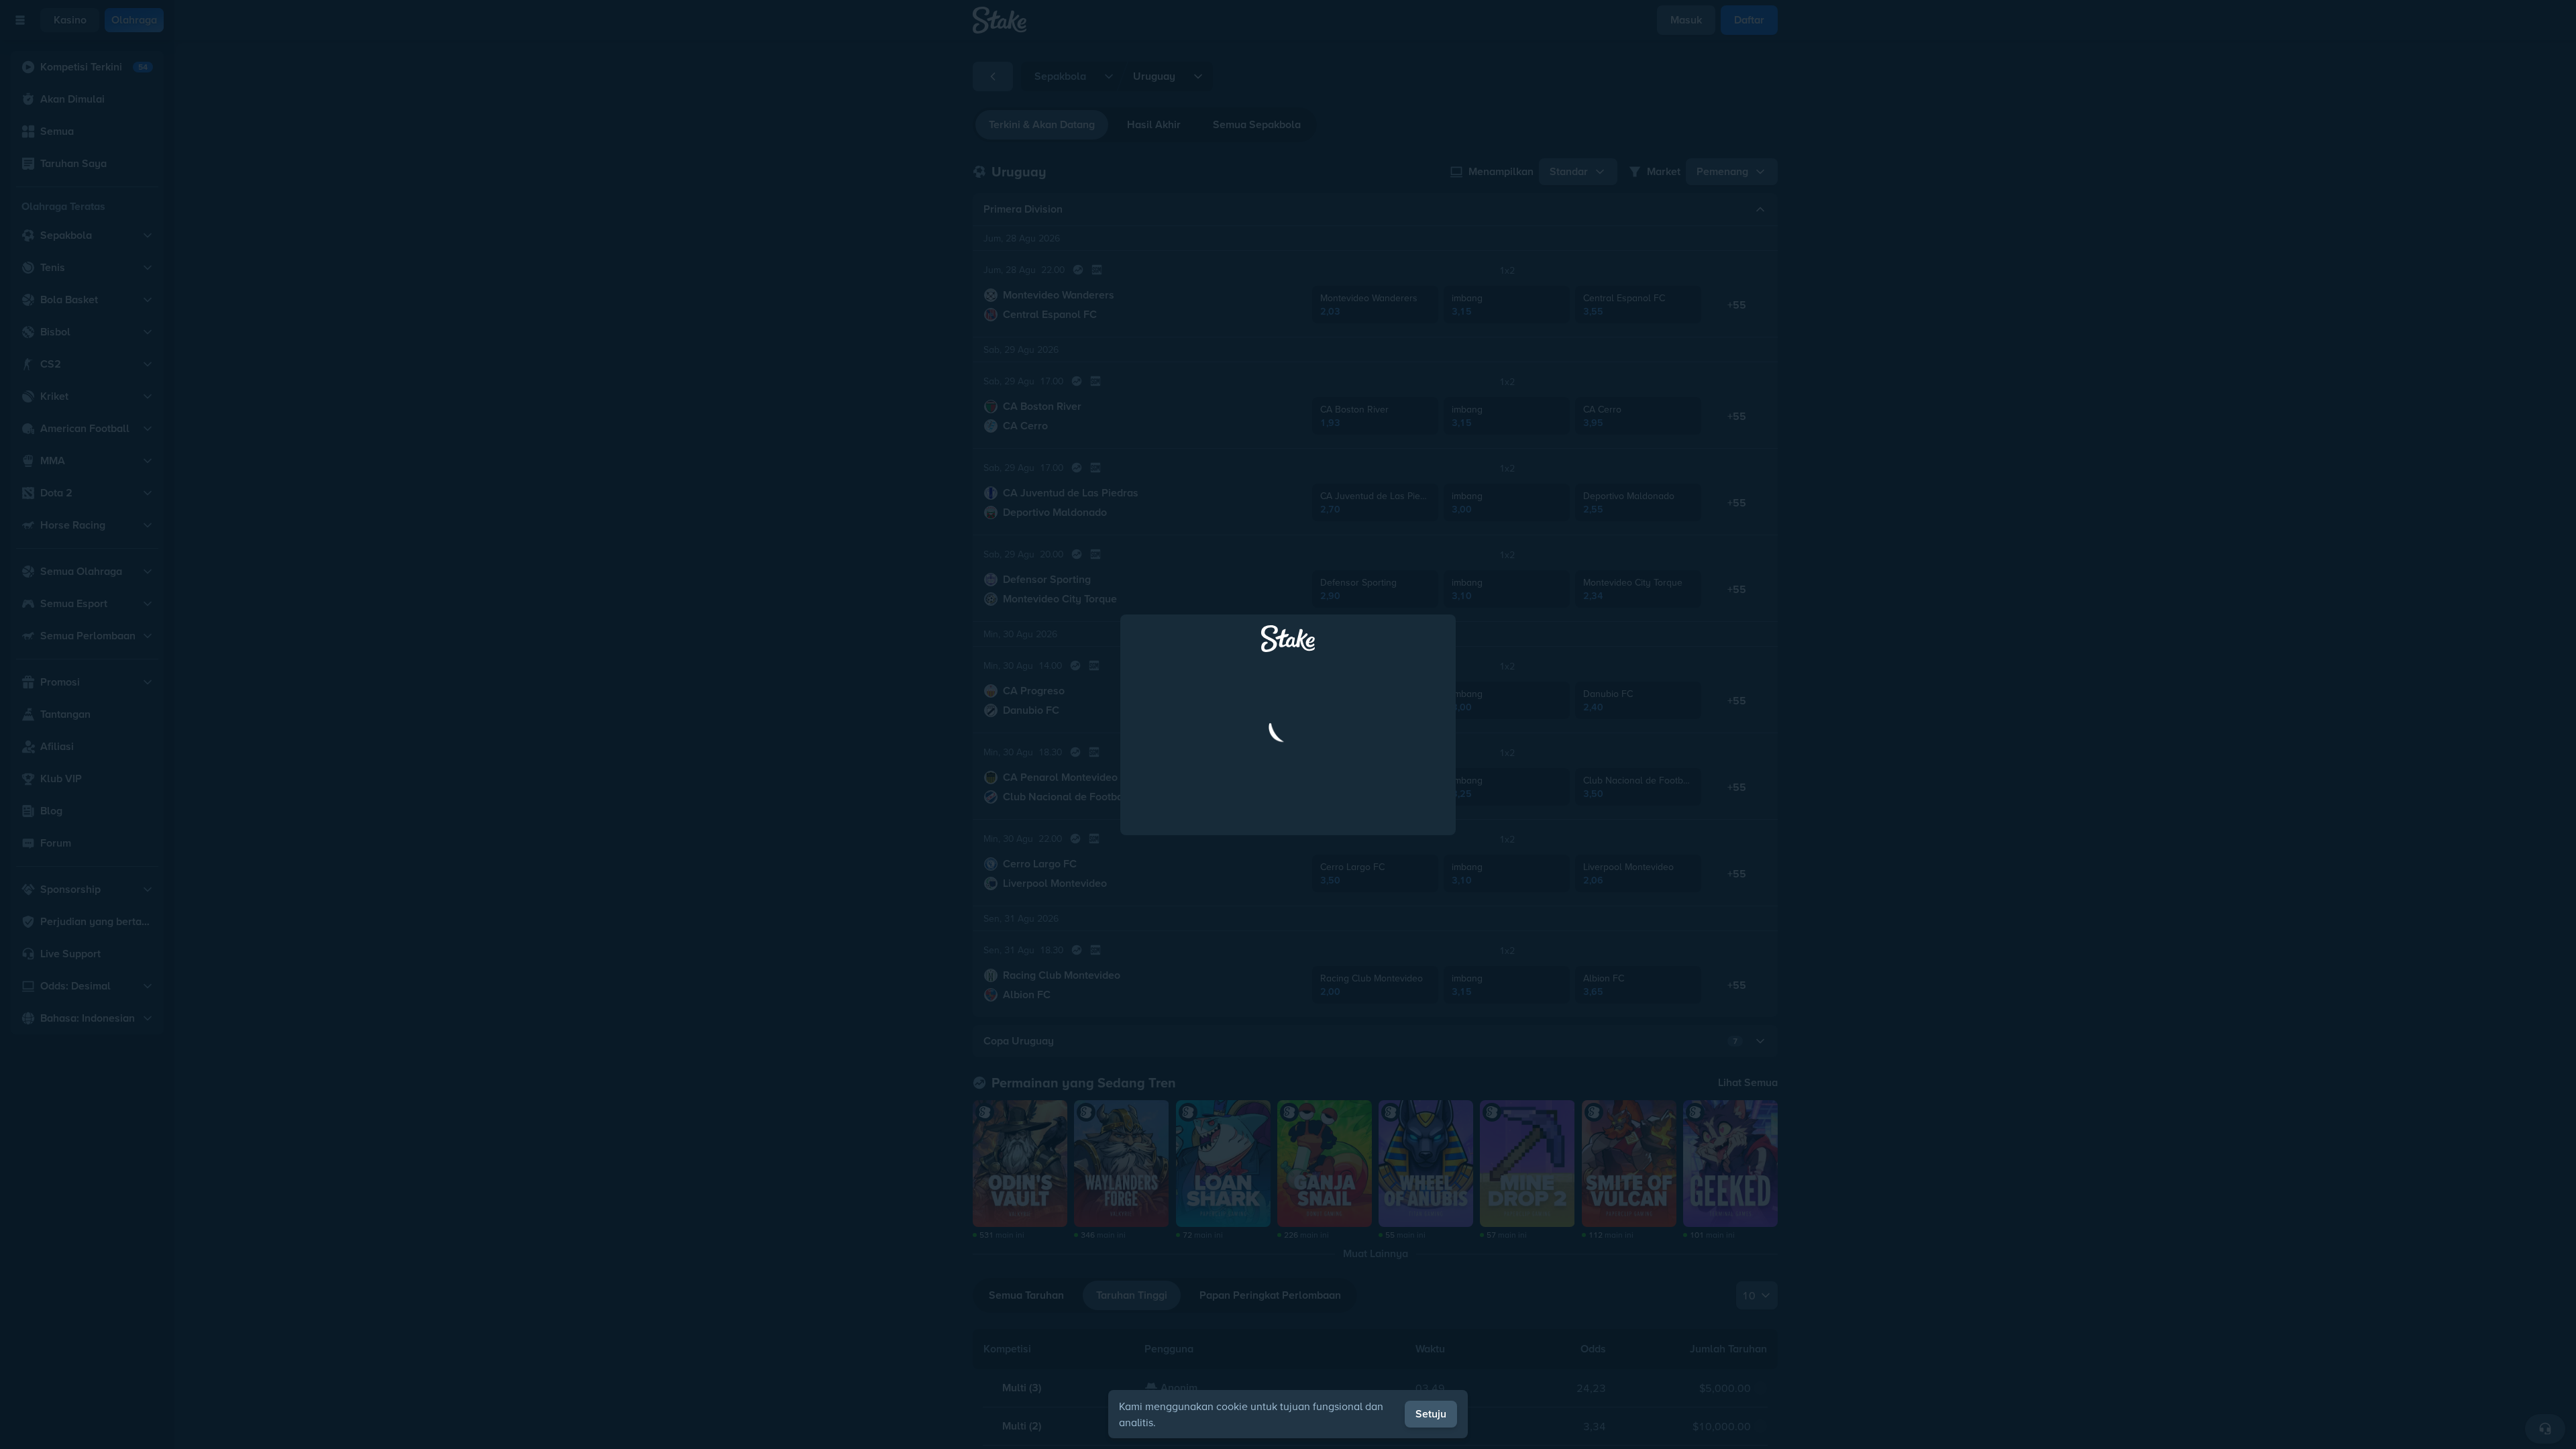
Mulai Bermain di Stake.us (1288, 784)
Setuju (1431, 1414)
